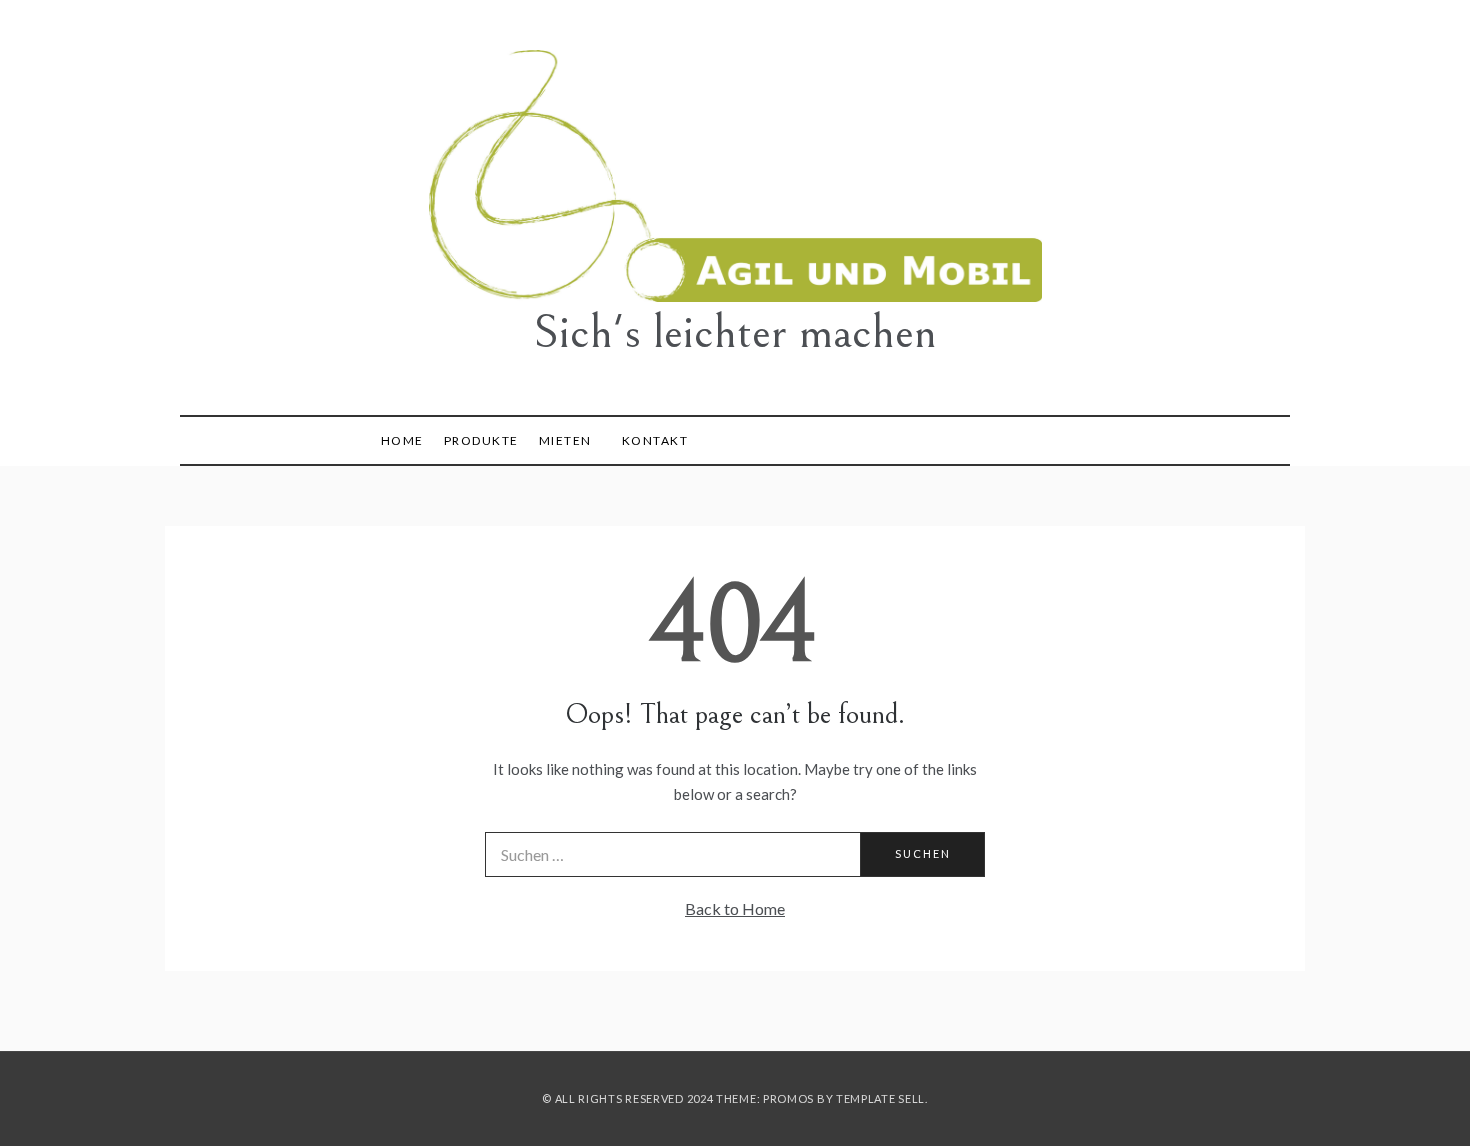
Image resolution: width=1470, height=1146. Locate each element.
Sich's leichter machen (735, 332)
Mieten (565, 440)
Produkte (481, 440)
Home (402, 440)
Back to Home (735, 908)
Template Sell (880, 1098)
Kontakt (655, 440)
